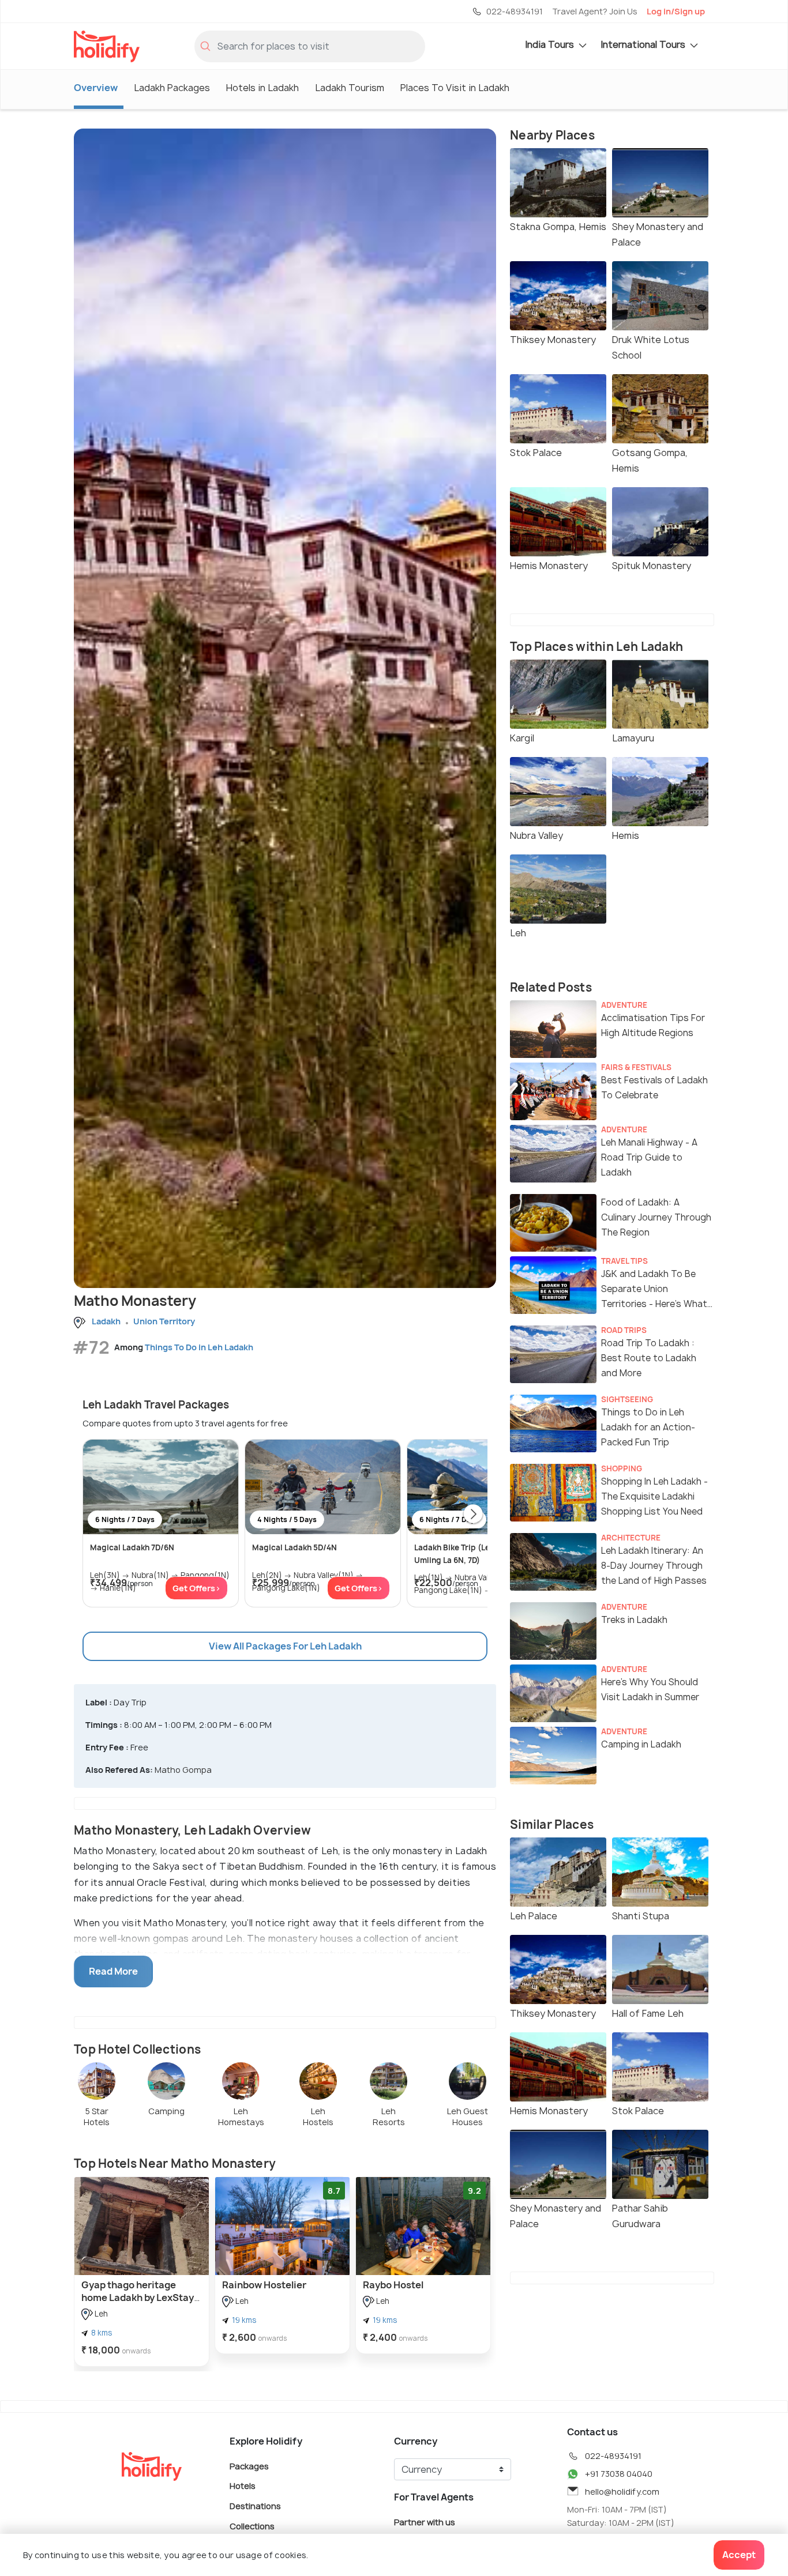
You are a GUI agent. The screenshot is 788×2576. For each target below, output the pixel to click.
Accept (739, 2555)
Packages (249, 2466)
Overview (96, 88)
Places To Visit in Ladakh (455, 88)
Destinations (255, 2506)
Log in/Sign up (676, 11)
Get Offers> (196, 1588)
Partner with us (425, 2522)
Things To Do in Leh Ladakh (199, 1347)
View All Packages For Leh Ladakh (285, 1646)
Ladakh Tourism (350, 88)
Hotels (243, 2486)
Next (473, 1515)
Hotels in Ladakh (262, 88)
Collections (252, 2526)
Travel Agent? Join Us (595, 11)
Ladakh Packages (172, 88)
